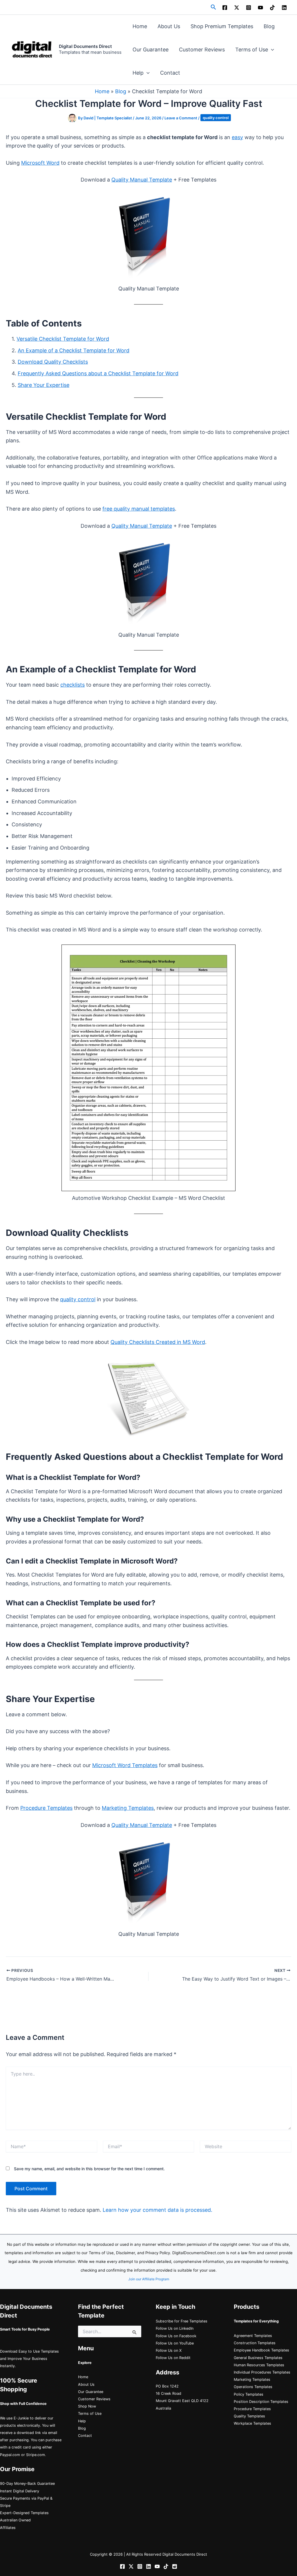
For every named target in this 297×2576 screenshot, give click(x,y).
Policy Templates (249, 2394)
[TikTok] (272, 8)
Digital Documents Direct (85, 46)
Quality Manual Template (142, 180)
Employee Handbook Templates (261, 2350)
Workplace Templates (252, 2423)
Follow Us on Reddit (173, 2358)
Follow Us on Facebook (176, 2336)
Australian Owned (15, 2520)
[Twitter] (131, 2566)
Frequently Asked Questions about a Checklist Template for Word (98, 373)
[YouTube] (260, 8)
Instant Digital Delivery (20, 2491)
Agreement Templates (253, 2336)
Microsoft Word (40, 163)
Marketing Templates (128, 1808)
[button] (213, 7)
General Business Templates (258, 2358)
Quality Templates (249, 2416)
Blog (269, 26)
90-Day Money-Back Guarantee (27, 2483)
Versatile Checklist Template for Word (63, 339)
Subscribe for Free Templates (182, 2321)
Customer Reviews (202, 50)
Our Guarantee (151, 50)
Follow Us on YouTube (175, 2343)
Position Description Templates (261, 2402)
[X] (237, 8)
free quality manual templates (139, 509)
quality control (216, 118)
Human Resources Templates (259, 2365)
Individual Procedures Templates (262, 2372)
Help (138, 73)
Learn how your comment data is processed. (157, 2210)
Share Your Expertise (44, 385)
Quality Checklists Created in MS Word (158, 1342)
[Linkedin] (284, 8)
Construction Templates (255, 2343)
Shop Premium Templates (222, 26)
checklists (73, 685)
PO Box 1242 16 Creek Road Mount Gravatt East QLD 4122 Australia (182, 2397)
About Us (169, 26)
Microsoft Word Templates (125, 1765)
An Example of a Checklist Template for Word (74, 350)
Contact (170, 73)
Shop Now (87, 2406)
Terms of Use (252, 50)
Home (140, 26)
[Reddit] (175, 2566)
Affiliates (8, 2528)
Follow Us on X (169, 2350)
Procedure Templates (46, 1808)
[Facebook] (225, 8)
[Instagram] (249, 8)
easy (237, 137)
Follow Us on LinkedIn (175, 2328)
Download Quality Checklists (53, 362)
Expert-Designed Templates (24, 2513)
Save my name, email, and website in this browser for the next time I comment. (89, 2169)
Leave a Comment (181, 118)
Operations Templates (253, 2387)
